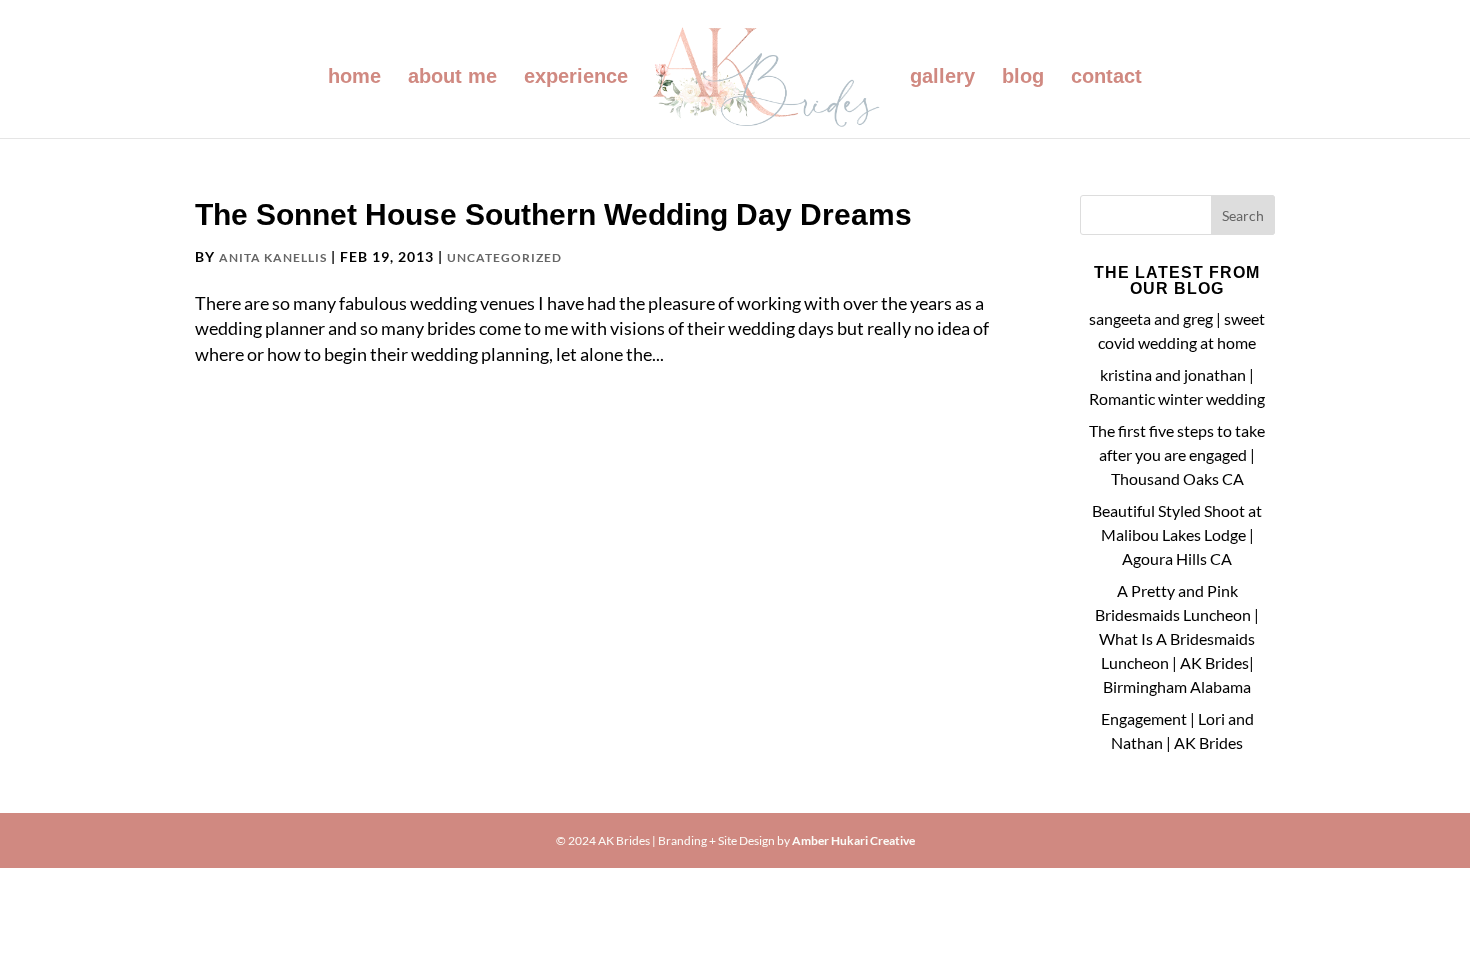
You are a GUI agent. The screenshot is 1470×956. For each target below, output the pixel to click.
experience (576, 78)
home (354, 78)
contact (1106, 78)
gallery (942, 78)
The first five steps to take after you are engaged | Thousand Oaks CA (1177, 454)
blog (1023, 78)
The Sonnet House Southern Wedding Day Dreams (553, 214)
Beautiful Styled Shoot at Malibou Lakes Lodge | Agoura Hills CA (1177, 534)
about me (452, 78)
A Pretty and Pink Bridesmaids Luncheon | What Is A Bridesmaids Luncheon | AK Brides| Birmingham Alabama (1177, 638)
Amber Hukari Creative (853, 840)
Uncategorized (504, 257)
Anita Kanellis (273, 257)
